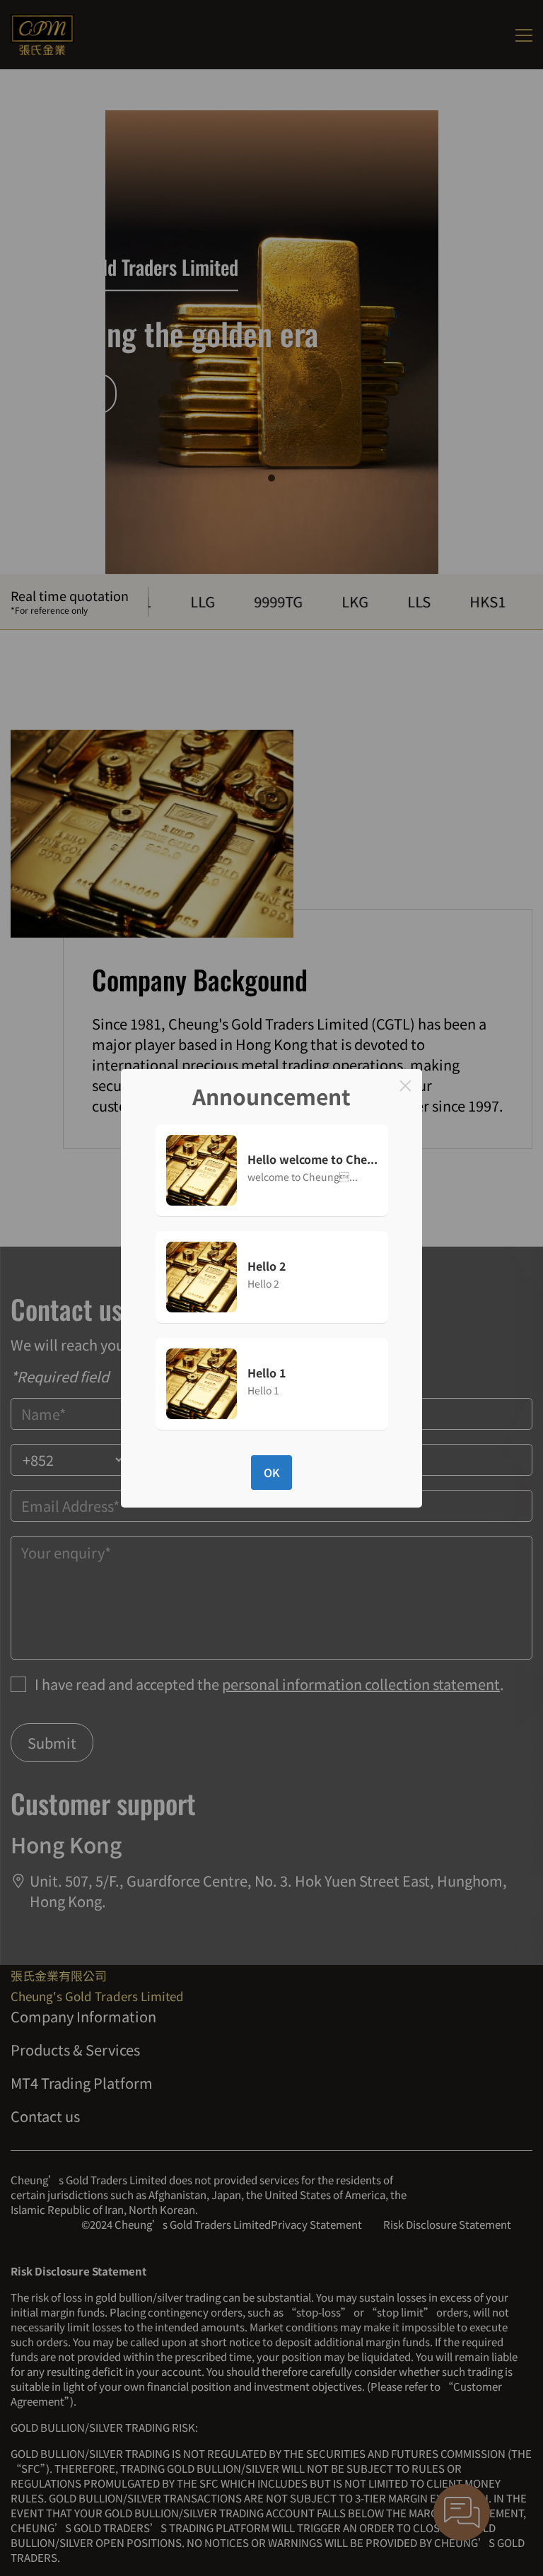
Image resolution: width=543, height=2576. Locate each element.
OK (272, 1472)
